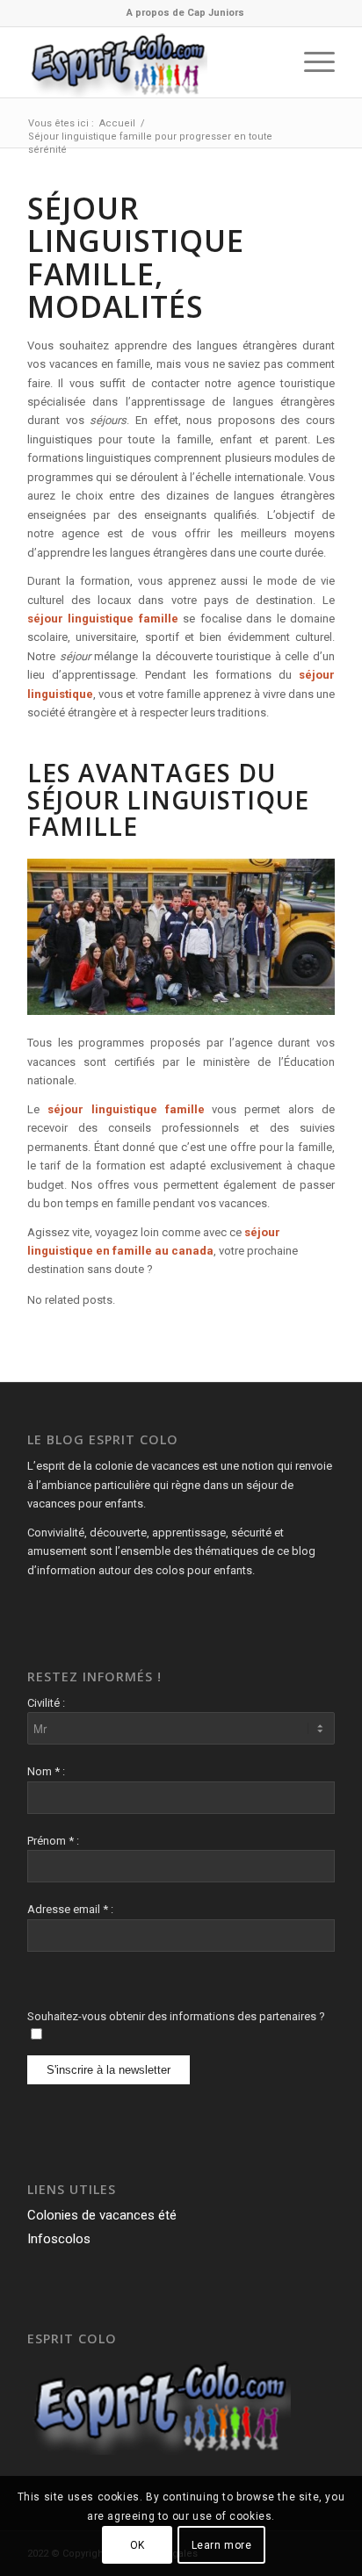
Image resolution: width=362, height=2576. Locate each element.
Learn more (222, 2545)
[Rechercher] (269, 62)
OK (138, 2545)
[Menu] (311, 62)
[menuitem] (185, 13)
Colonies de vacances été (102, 2215)
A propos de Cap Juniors (185, 13)
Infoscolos (59, 2239)
